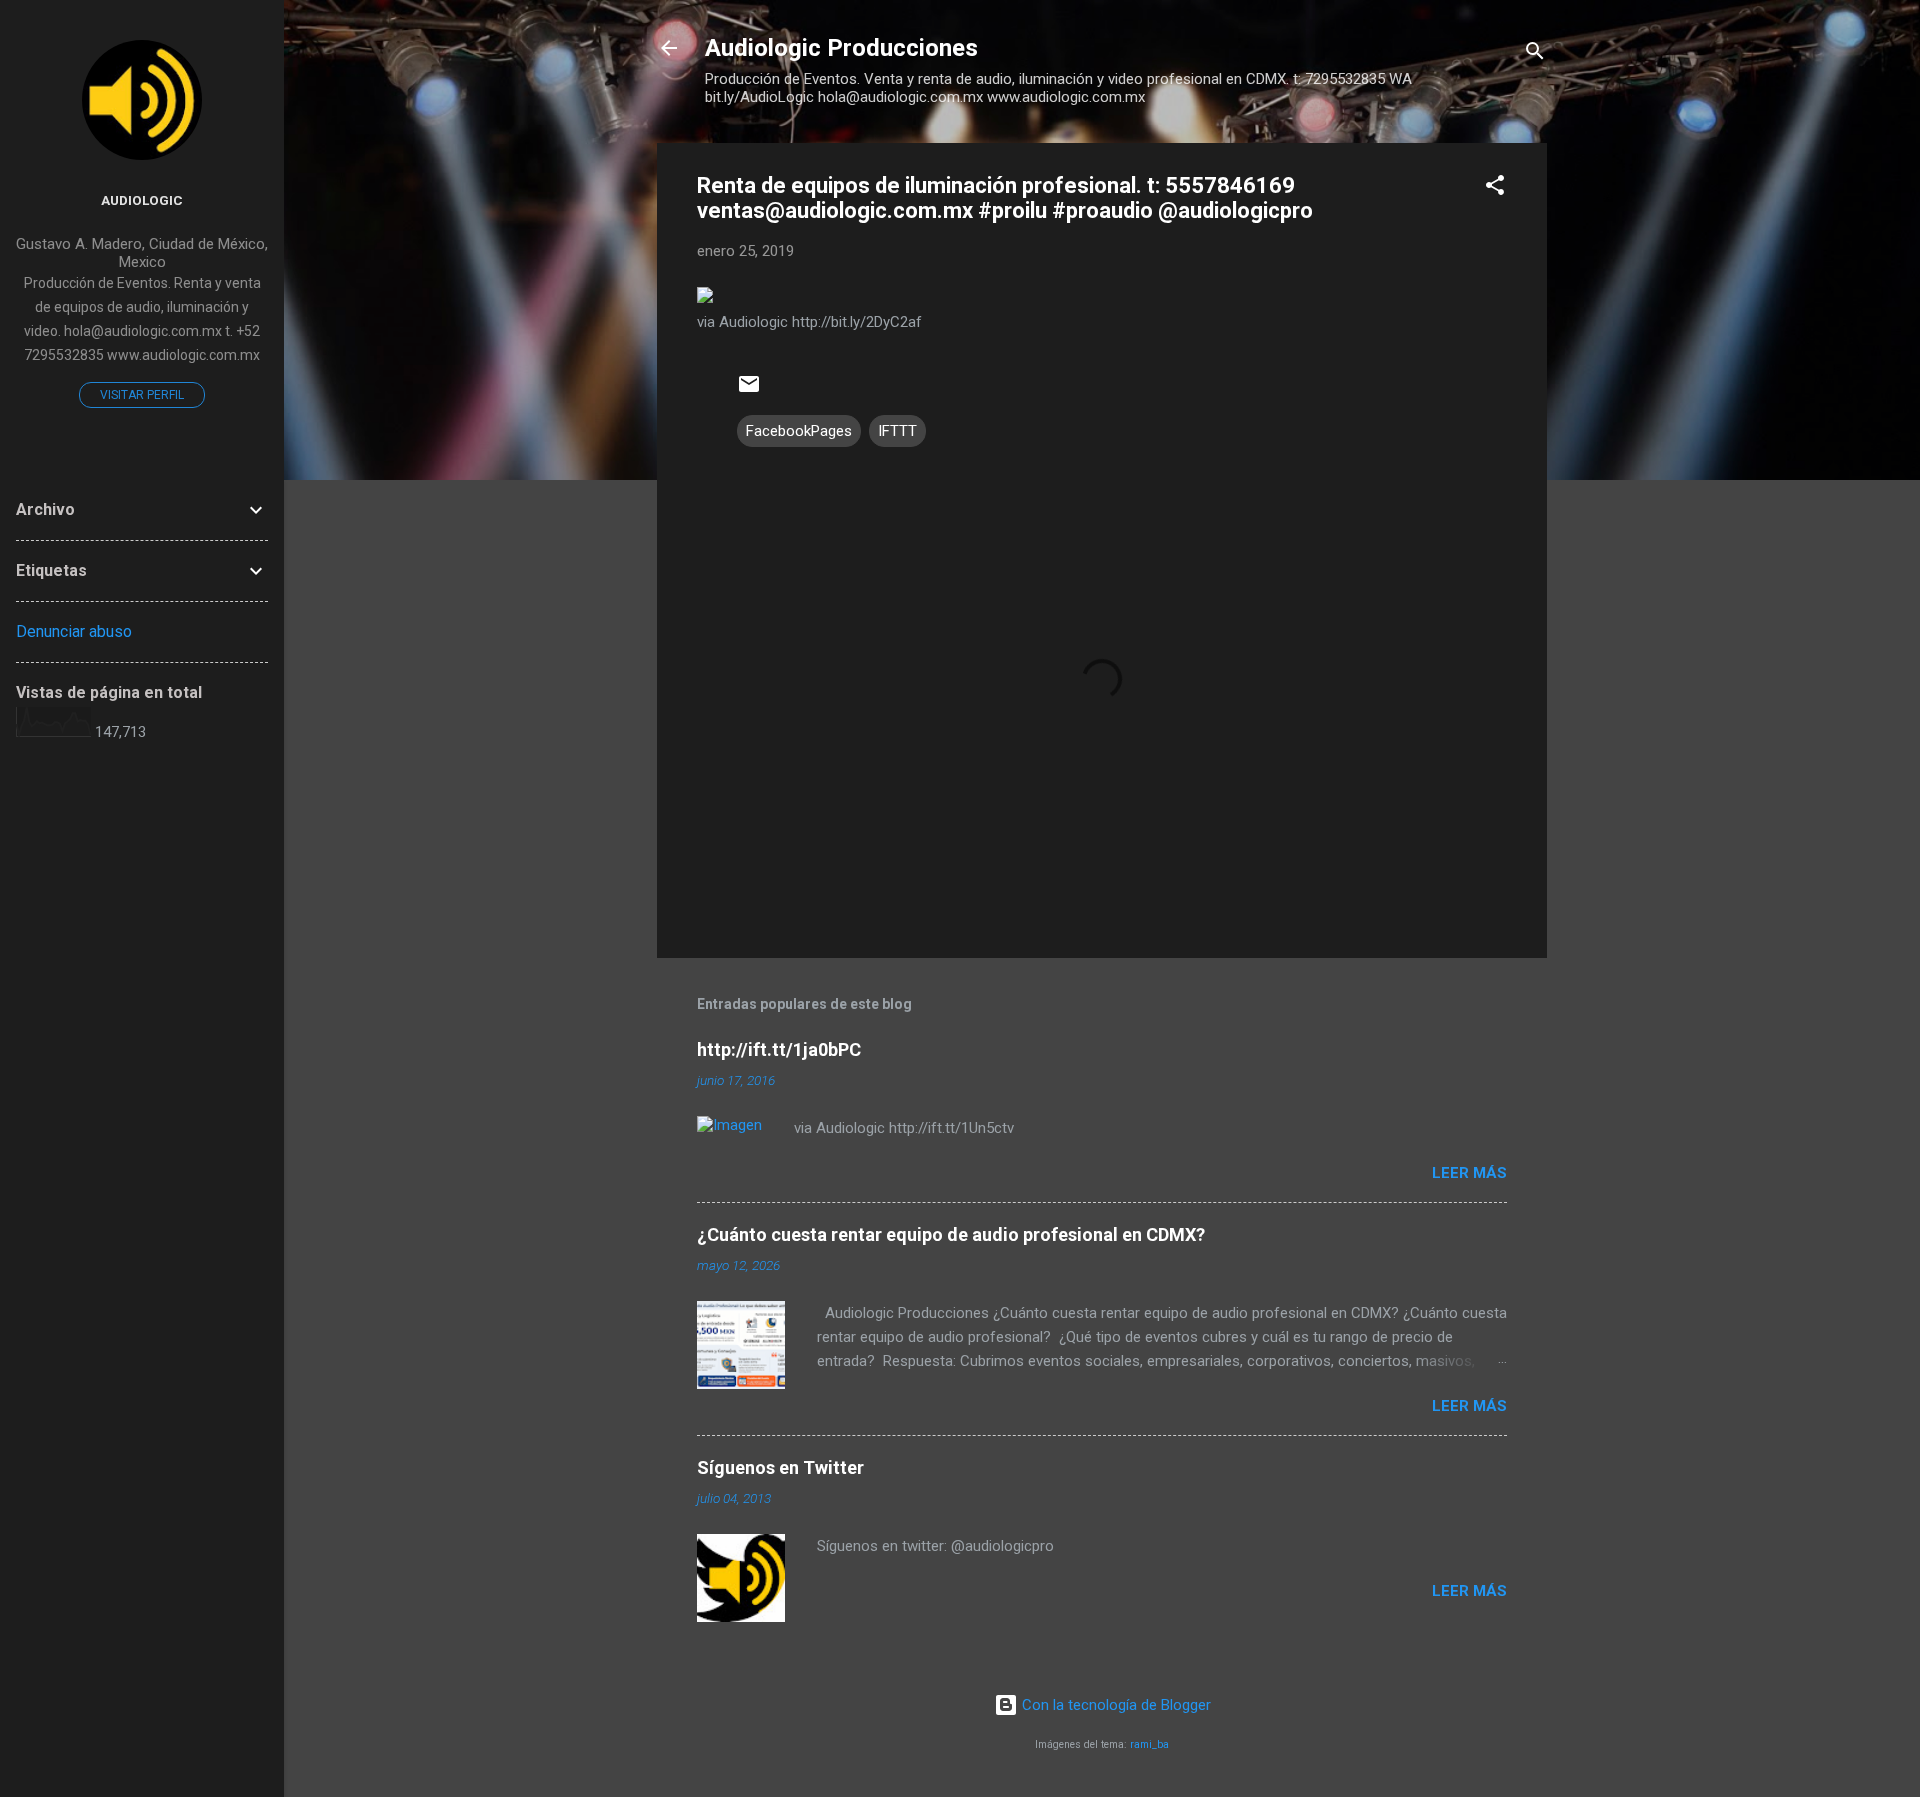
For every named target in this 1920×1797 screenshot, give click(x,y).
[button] (1495, 188)
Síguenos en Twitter (780, 1467)
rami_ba (1149, 1744)
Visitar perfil (142, 395)
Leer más (1469, 1173)
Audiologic (142, 200)
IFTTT (897, 431)
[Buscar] (1535, 54)
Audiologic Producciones (841, 48)
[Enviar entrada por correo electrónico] (749, 391)
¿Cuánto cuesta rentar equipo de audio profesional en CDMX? (951, 1234)
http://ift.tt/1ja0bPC (779, 1049)
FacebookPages (799, 431)
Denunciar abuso (74, 631)
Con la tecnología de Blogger (1114, 1705)
